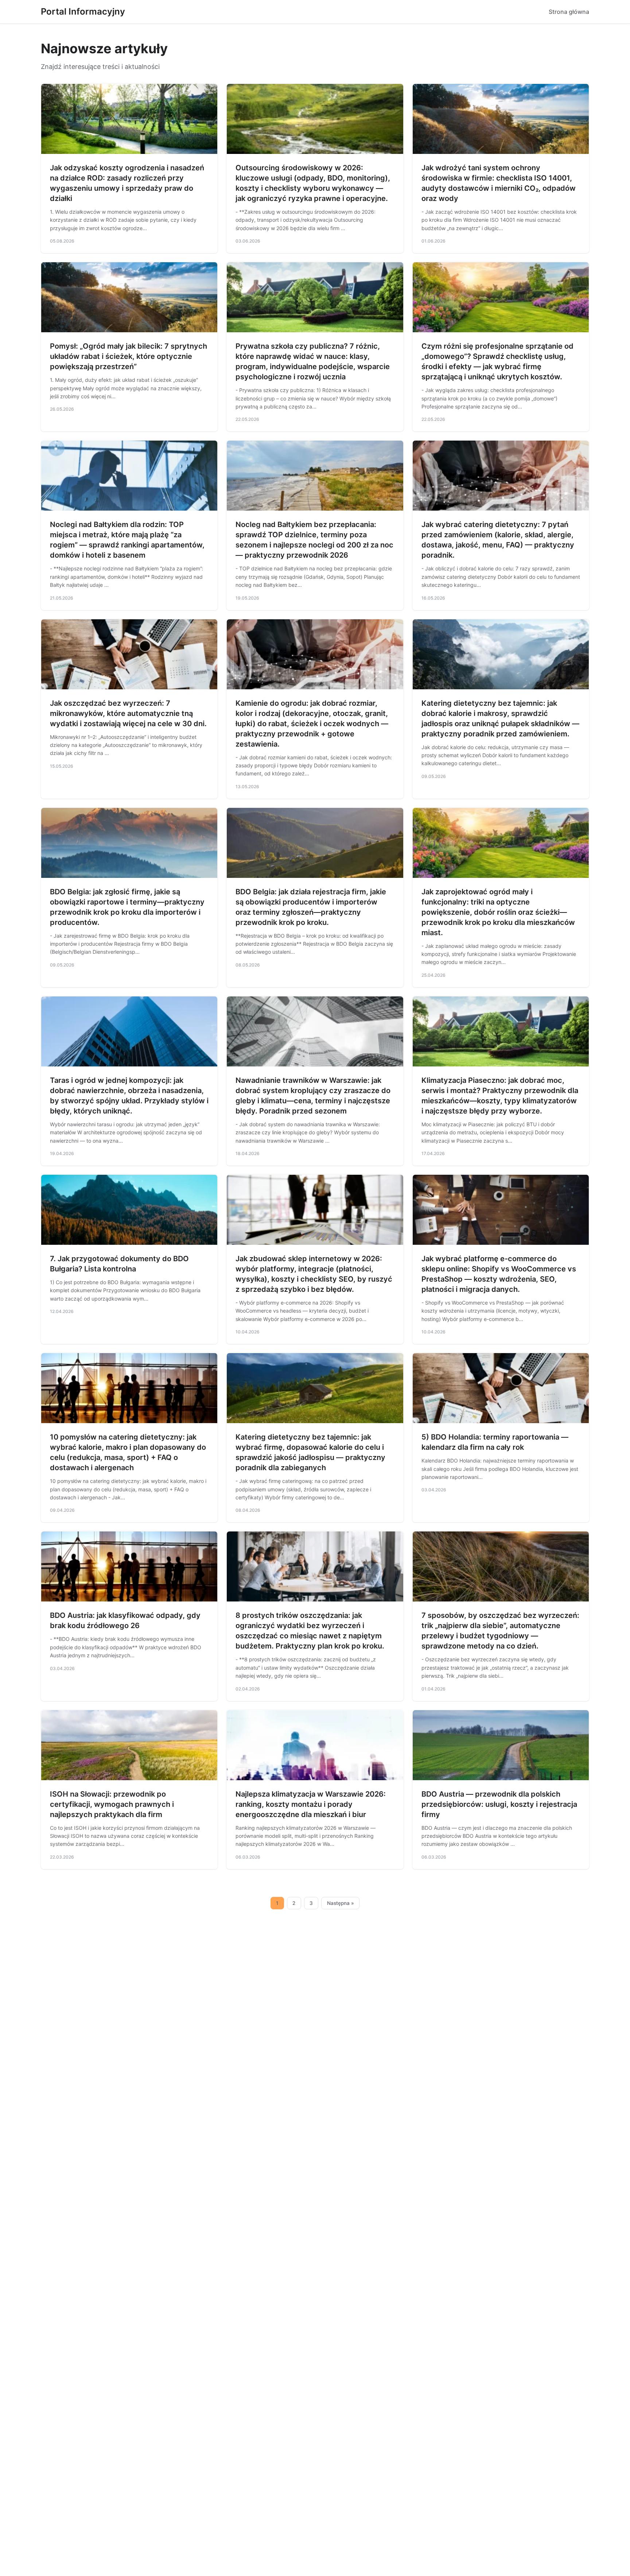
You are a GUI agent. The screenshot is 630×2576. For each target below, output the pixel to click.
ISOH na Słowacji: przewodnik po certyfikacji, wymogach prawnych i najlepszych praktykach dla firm (112, 1804)
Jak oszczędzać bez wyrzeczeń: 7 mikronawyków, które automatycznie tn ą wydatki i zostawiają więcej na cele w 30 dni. (128, 713)
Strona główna (569, 12)
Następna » (341, 1903)
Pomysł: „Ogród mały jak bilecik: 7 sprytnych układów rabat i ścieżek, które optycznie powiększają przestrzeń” (129, 356)
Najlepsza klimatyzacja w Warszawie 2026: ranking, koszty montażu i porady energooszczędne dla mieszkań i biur (311, 1804)
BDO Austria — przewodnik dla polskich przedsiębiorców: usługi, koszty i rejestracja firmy (499, 1804)
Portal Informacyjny (83, 11)
